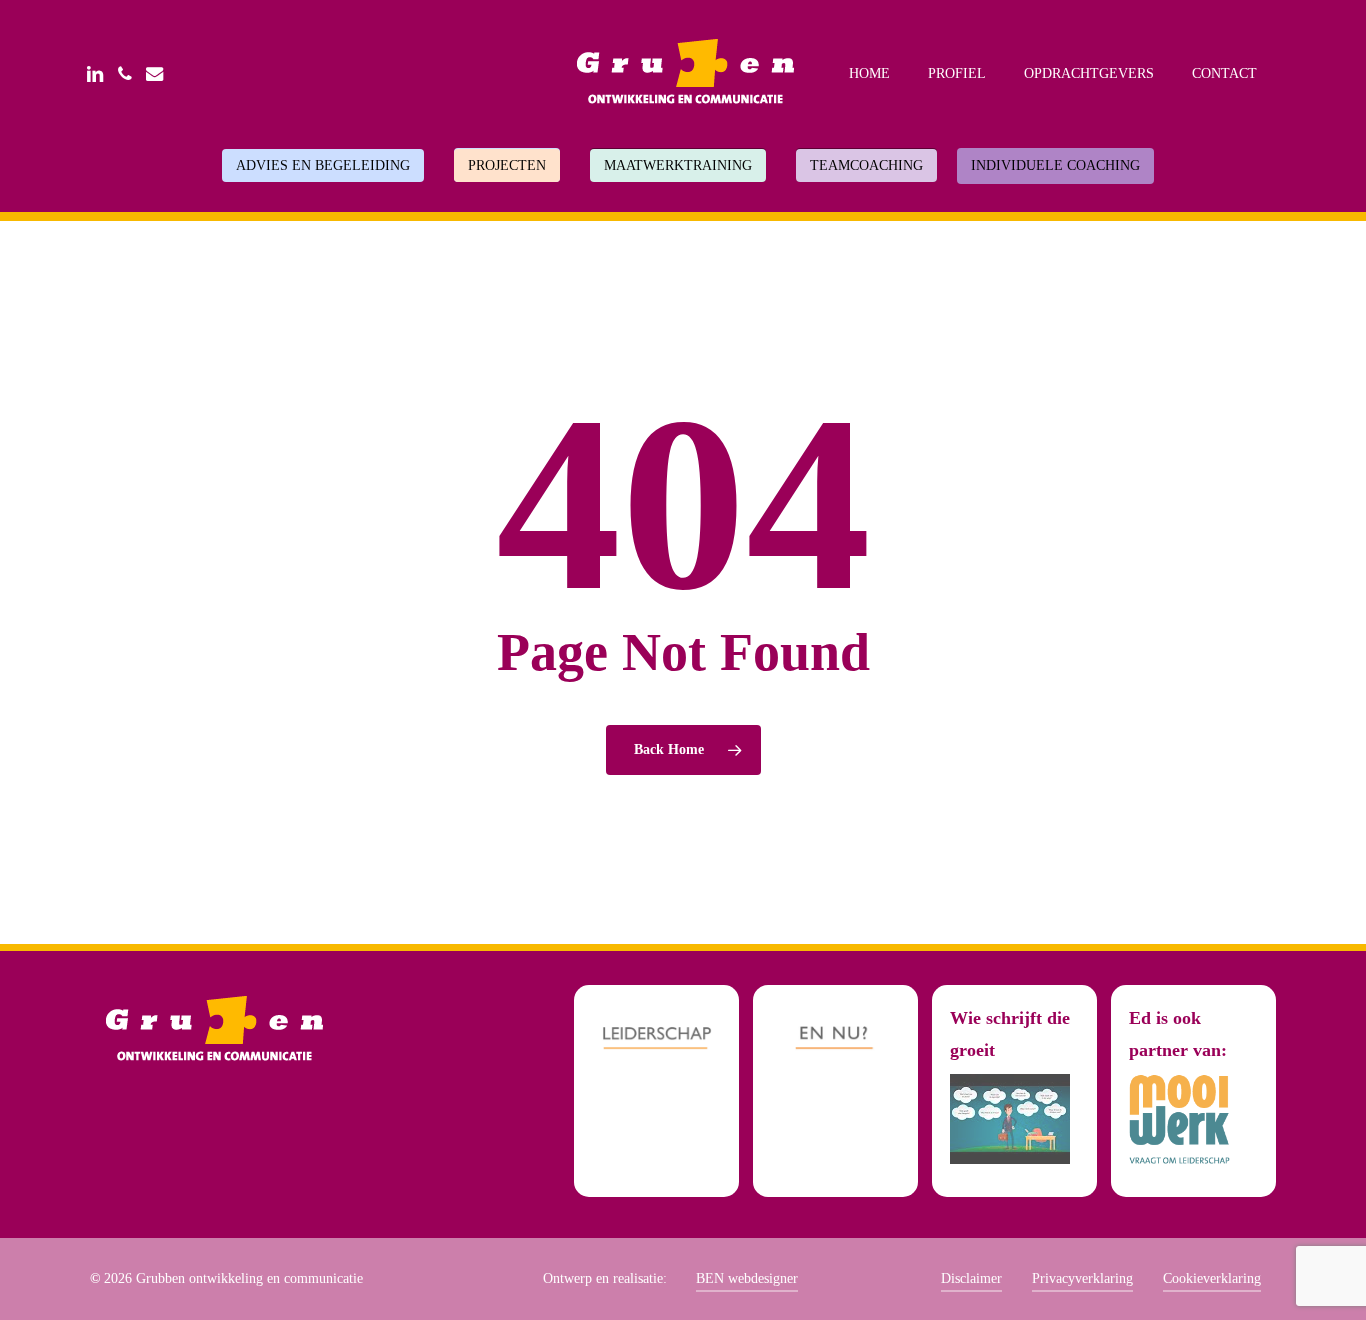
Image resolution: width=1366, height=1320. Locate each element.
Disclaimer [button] (971, 1278)
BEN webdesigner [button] (747, 1278)
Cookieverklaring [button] (1212, 1278)
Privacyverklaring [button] (1082, 1278)
